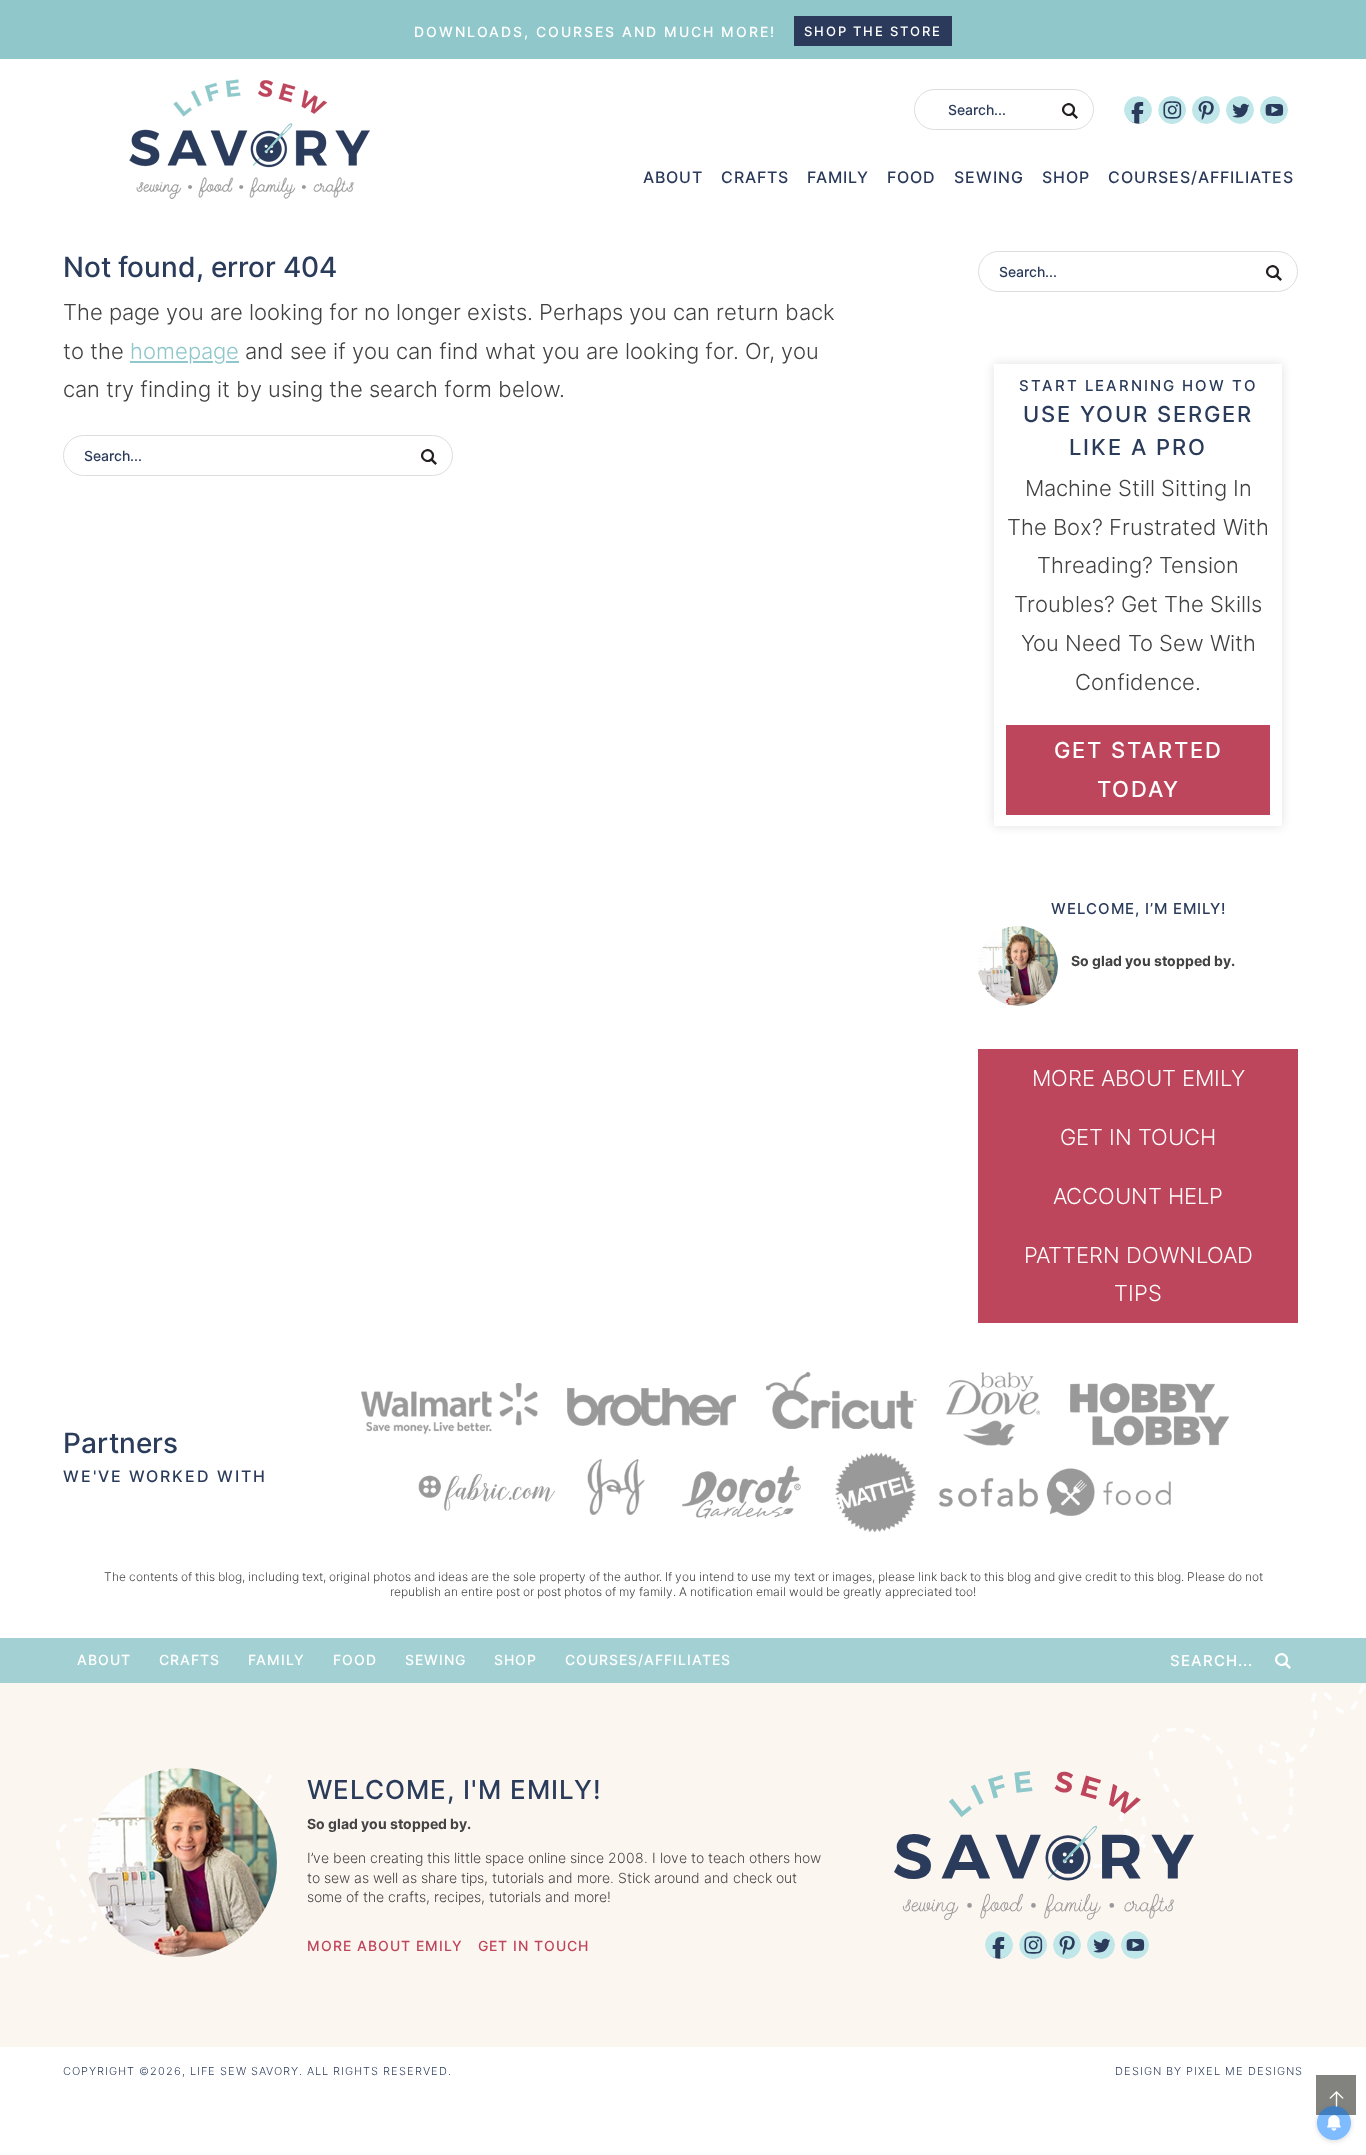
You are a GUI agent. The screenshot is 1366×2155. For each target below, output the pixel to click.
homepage (184, 351)
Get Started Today (1138, 769)
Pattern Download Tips (1138, 1274)
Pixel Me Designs (1244, 2071)
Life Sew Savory (249, 139)
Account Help (1138, 1196)
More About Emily (1138, 1078)
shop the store (873, 31)
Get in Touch (1138, 1137)
